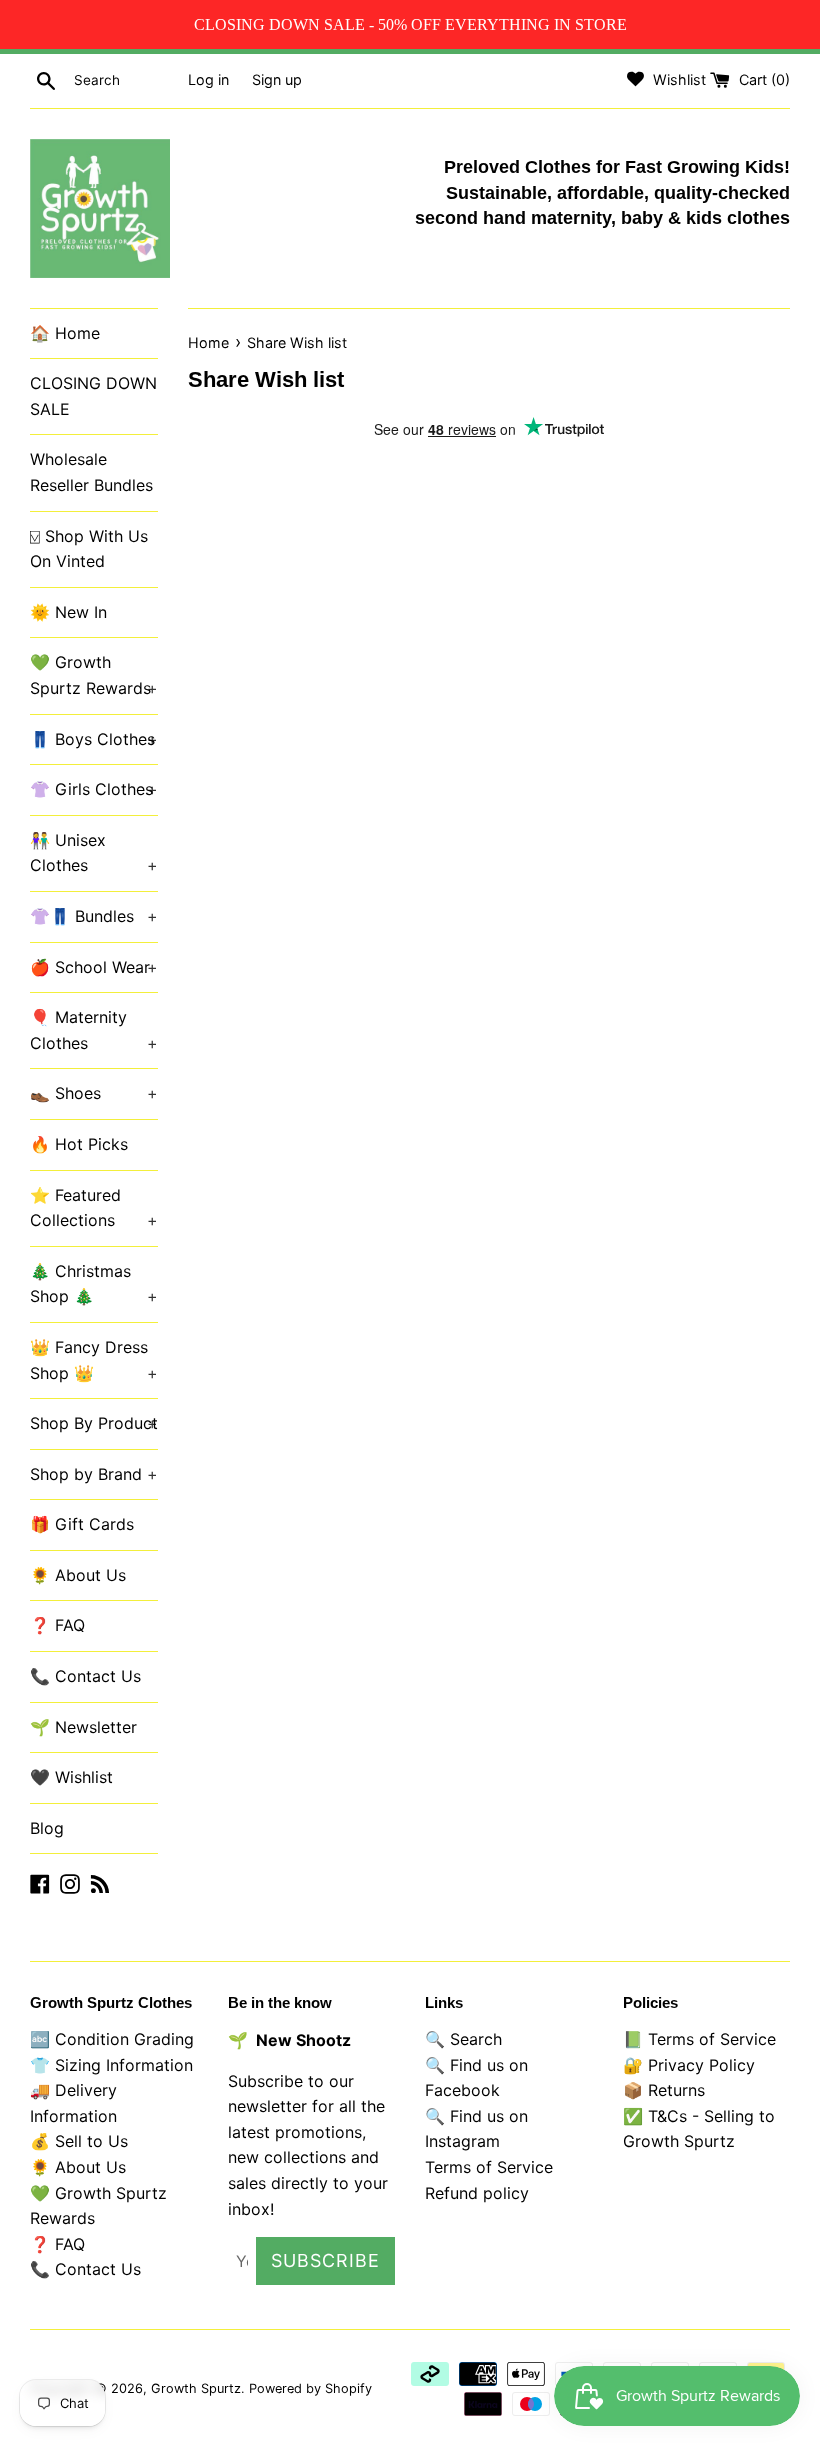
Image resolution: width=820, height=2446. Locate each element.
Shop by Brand (94, 1474)
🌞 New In (68, 612)
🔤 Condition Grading (112, 2039)
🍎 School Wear (94, 967)
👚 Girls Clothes (94, 789)
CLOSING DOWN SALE (93, 396)
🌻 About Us (78, 1575)
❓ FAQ (57, 1625)
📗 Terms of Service (699, 2039)
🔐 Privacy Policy (689, 2065)
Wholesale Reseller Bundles (91, 472)
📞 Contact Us (85, 1676)
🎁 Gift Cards (82, 1524)
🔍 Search (463, 2039)
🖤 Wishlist (71, 1777)
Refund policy (477, 2193)
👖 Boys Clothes (94, 739)
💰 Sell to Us (79, 2141)
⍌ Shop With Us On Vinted (89, 549)
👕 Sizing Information (111, 2065)
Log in (208, 79)
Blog (47, 1828)
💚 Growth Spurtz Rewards (94, 675)
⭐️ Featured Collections (94, 1208)
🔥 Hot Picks (79, 1144)
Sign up (277, 79)
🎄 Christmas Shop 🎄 (94, 1284)
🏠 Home (65, 333)
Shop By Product (94, 1423)
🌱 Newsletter (83, 1727)
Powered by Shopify (310, 2388)
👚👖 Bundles (94, 916)
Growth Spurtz (196, 2388)
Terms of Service (489, 2167)
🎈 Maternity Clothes (94, 1030)
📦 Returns (664, 2090)
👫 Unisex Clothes (94, 853)
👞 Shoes (94, 1093)
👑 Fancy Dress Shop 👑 (94, 1360)
